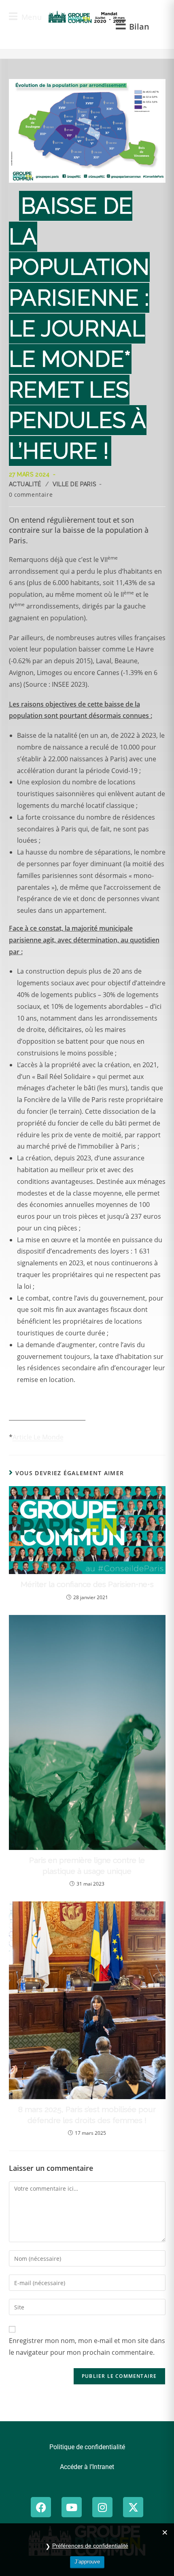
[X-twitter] (133, 2507)
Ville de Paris (74, 484)
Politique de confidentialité (87, 2447)
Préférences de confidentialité (90, 2546)
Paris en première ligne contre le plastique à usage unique (87, 1866)
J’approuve (87, 2562)
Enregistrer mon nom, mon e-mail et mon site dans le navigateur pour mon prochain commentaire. (87, 2346)
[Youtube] (72, 2507)
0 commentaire (31, 494)
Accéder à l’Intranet (87, 2467)
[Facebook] (41, 2507)
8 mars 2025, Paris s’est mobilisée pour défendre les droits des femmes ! (87, 2115)
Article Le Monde (38, 1437)
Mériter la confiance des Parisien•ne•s (87, 1584)
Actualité (25, 484)
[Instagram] (102, 2507)
